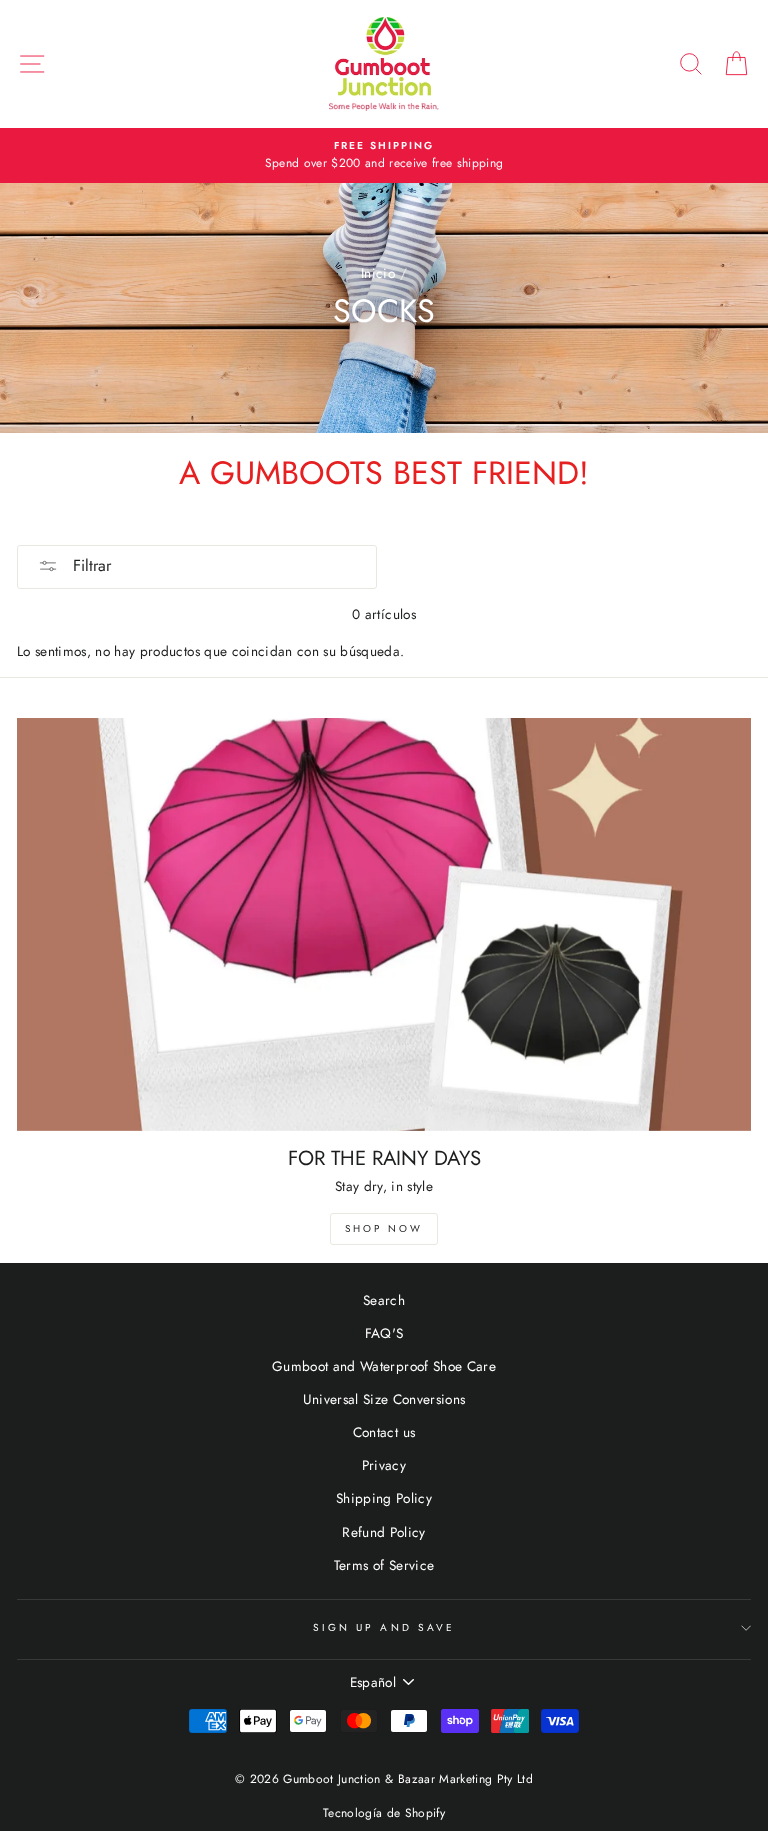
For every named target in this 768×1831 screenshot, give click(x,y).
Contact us (384, 1432)
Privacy (384, 1465)
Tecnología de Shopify (384, 1813)
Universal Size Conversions (384, 1399)
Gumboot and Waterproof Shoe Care (384, 1366)
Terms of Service (384, 1565)
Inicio (378, 273)
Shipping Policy (384, 1498)
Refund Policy (383, 1532)
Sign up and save (384, 1627)
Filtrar (89, 565)
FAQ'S (384, 1333)
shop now (384, 1228)
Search (384, 1300)
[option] (384, 156)
